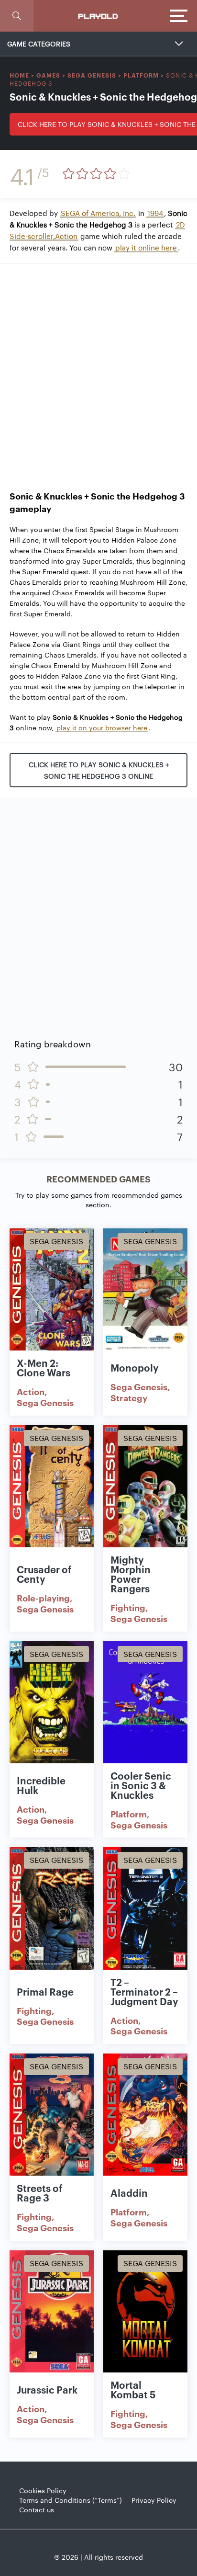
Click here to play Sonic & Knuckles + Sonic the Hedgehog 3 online (99, 770)
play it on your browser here (102, 727)
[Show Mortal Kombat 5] (145, 2311)
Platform (141, 75)
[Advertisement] (98, 372)
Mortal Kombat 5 (133, 2389)
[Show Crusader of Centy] (52, 1486)
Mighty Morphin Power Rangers (131, 1574)
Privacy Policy (154, 2500)
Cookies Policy (43, 2490)
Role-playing (43, 1598)
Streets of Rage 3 (40, 2192)
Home (19, 75)
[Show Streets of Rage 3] (52, 2115)
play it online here (146, 247)
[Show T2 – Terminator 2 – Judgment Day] (145, 1908)
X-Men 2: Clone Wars (44, 1367)
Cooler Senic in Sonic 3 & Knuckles (141, 1785)
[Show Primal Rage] (52, 1908)
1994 (155, 213)
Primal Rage (45, 1991)
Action (31, 1391)
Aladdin (129, 2192)
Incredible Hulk (41, 1785)
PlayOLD (98, 16)
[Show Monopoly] (145, 1289)
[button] (17, 16)
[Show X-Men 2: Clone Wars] (52, 1289)
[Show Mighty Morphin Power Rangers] (145, 1486)
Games (48, 75)
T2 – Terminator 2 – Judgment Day (144, 1991)
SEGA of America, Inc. (98, 213)
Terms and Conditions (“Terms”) (71, 2500)
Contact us (37, 2509)
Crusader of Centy (44, 1574)
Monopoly (135, 1367)
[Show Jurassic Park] (52, 2311)
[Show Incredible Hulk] (52, 1702)
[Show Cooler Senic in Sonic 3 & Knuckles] (145, 1702)
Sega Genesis (92, 75)
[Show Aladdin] (145, 2115)
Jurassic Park (47, 2389)
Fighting (128, 1607)
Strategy (129, 1397)
